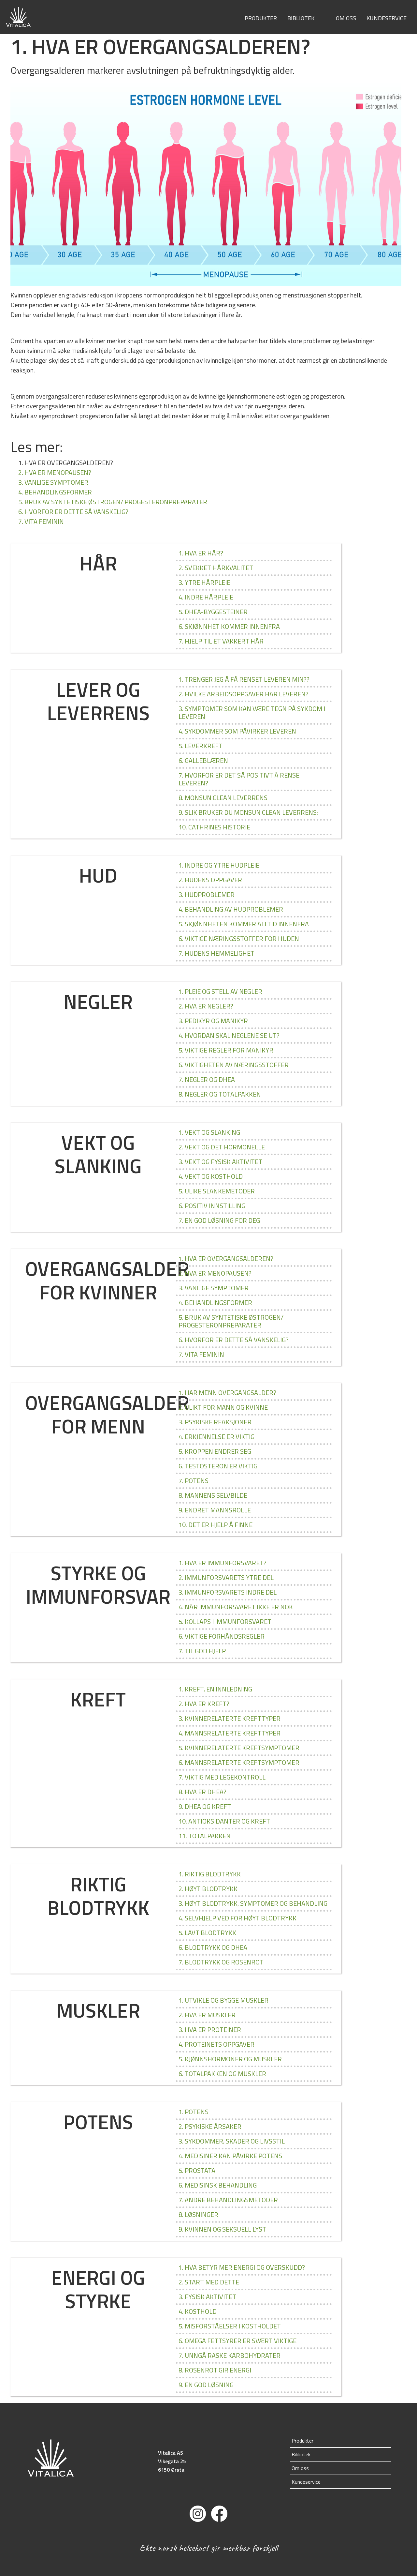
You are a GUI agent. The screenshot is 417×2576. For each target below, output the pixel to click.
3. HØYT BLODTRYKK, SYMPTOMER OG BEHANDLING (253, 1903)
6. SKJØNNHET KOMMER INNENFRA (229, 626)
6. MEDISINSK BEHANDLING (218, 2185)
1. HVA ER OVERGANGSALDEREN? (226, 1258)
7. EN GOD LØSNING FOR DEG (219, 1220)
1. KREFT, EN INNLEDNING (215, 1689)
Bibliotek (301, 18)
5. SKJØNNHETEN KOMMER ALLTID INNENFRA (244, 924)
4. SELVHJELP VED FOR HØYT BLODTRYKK (237, 1918)
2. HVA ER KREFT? (204, 1704)
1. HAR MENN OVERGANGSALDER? (227, 1393)
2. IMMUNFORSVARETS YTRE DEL (226, 1577)
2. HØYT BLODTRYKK (208, 1889)
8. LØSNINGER (198, 2214)
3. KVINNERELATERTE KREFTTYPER (230, 1718)
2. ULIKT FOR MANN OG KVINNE (223, 1407)
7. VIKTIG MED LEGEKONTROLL (222, 1777)
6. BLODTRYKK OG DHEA (213, 1947)
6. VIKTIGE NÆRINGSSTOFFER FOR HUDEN (239, 939)
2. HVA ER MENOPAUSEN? (55, 472)
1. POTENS (194, 2112)
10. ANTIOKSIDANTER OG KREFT (224, 1821)
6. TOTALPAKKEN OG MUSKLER (222, 2074)
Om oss (346, 18)
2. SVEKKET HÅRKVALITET (216, 568)
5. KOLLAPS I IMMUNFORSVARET (225, 1621)
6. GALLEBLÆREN (203, 760)
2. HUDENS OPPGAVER (210, 880)
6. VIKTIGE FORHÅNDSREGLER (222, 1636)
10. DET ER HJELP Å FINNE (216, 1525)
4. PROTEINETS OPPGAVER (216, 2044)
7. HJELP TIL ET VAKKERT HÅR (221, 641)
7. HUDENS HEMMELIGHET (216, 953)
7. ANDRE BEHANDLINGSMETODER (228, 2200)
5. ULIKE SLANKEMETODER (217, 1191)
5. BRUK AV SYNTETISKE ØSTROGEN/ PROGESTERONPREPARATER (113, 502)
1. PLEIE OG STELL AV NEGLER (220, 991)
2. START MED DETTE (209, 2282)
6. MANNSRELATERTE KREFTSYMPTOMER (239, 1762)
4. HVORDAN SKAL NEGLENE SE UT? (229, 1035)
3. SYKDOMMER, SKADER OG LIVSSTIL (232, 2141)
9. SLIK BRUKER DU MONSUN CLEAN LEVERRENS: (248, 812)
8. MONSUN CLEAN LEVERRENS (223, 798)
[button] (320, 19)
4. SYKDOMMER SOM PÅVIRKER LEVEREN (237, 731)
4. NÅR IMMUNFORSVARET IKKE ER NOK (236, 1607)
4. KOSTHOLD (198, 2311)
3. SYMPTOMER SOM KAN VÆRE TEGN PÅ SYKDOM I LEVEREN (252, 712)
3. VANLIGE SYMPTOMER (53, 482)
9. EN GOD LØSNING (206, 2385)
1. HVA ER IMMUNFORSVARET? (223, 1563)
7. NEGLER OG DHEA (207, 1079)
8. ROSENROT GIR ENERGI (215, 2370)
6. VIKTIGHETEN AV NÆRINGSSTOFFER (234, 1065)
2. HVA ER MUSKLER (207, 2015)
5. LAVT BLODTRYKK (207, 1933)
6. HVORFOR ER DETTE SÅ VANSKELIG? (73, 512)
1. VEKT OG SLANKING (209, 1132)
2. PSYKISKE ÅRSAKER (210, 2126)
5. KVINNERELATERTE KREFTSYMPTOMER (239, 1748)
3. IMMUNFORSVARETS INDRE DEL (228, 1592)
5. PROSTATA (197, 2170)
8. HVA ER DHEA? (202, 1792)
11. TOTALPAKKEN (205, 1836)
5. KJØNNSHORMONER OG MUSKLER (230, 2059)
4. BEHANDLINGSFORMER (55, 492)
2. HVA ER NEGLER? (206, 1006)
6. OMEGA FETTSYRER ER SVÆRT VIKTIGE (237, 2341)
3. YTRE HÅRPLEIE (204, 582)
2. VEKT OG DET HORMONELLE (222, 1147)
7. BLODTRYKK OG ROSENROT (221, 1962)
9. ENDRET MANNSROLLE (215, 1510)
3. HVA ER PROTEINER (210, 2030)
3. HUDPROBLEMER (207, 894)
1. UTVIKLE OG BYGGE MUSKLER (223, 2000)
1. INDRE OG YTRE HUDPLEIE (219, 865)
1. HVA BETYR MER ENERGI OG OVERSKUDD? (242, 2267)
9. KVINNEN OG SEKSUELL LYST (222, 2229)
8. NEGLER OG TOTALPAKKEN (220, 1094)
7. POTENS (194, 1481)
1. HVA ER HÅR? (201, 553)
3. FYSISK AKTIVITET (207, 2297)
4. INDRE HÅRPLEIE (206, 597)
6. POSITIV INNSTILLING (212, 1206)
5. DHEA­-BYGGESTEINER (213, 612)
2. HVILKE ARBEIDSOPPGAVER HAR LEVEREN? (244, 694)
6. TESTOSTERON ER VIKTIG (218, 1466)
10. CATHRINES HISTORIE (214, 827)
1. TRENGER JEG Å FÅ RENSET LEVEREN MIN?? (244, 679)
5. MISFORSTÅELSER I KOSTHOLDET (230, 2326)
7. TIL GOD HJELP (202, 1651)
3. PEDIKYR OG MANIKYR (213, 1021)
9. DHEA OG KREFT (205, 1806)
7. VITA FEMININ (41, 521)
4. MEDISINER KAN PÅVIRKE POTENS (230, 2156)
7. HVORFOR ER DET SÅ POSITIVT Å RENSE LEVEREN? (239, 779)
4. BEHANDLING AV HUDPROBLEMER (231, 909)
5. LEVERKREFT (201, 746)
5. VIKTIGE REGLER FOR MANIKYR (226, 1050)
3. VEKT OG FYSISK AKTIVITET (220, 1162)
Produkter (261, 18)
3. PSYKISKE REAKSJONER (215, 1422)
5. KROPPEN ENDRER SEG (215, 1451)
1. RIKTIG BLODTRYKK (210, 1874)
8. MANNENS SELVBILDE (213, 1495)
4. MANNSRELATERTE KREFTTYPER (230, 1733)
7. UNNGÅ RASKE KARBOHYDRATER (230, 2355)
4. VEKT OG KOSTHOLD (211, 1176)
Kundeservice (387, 18)
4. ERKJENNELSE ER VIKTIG (216, 1437)
